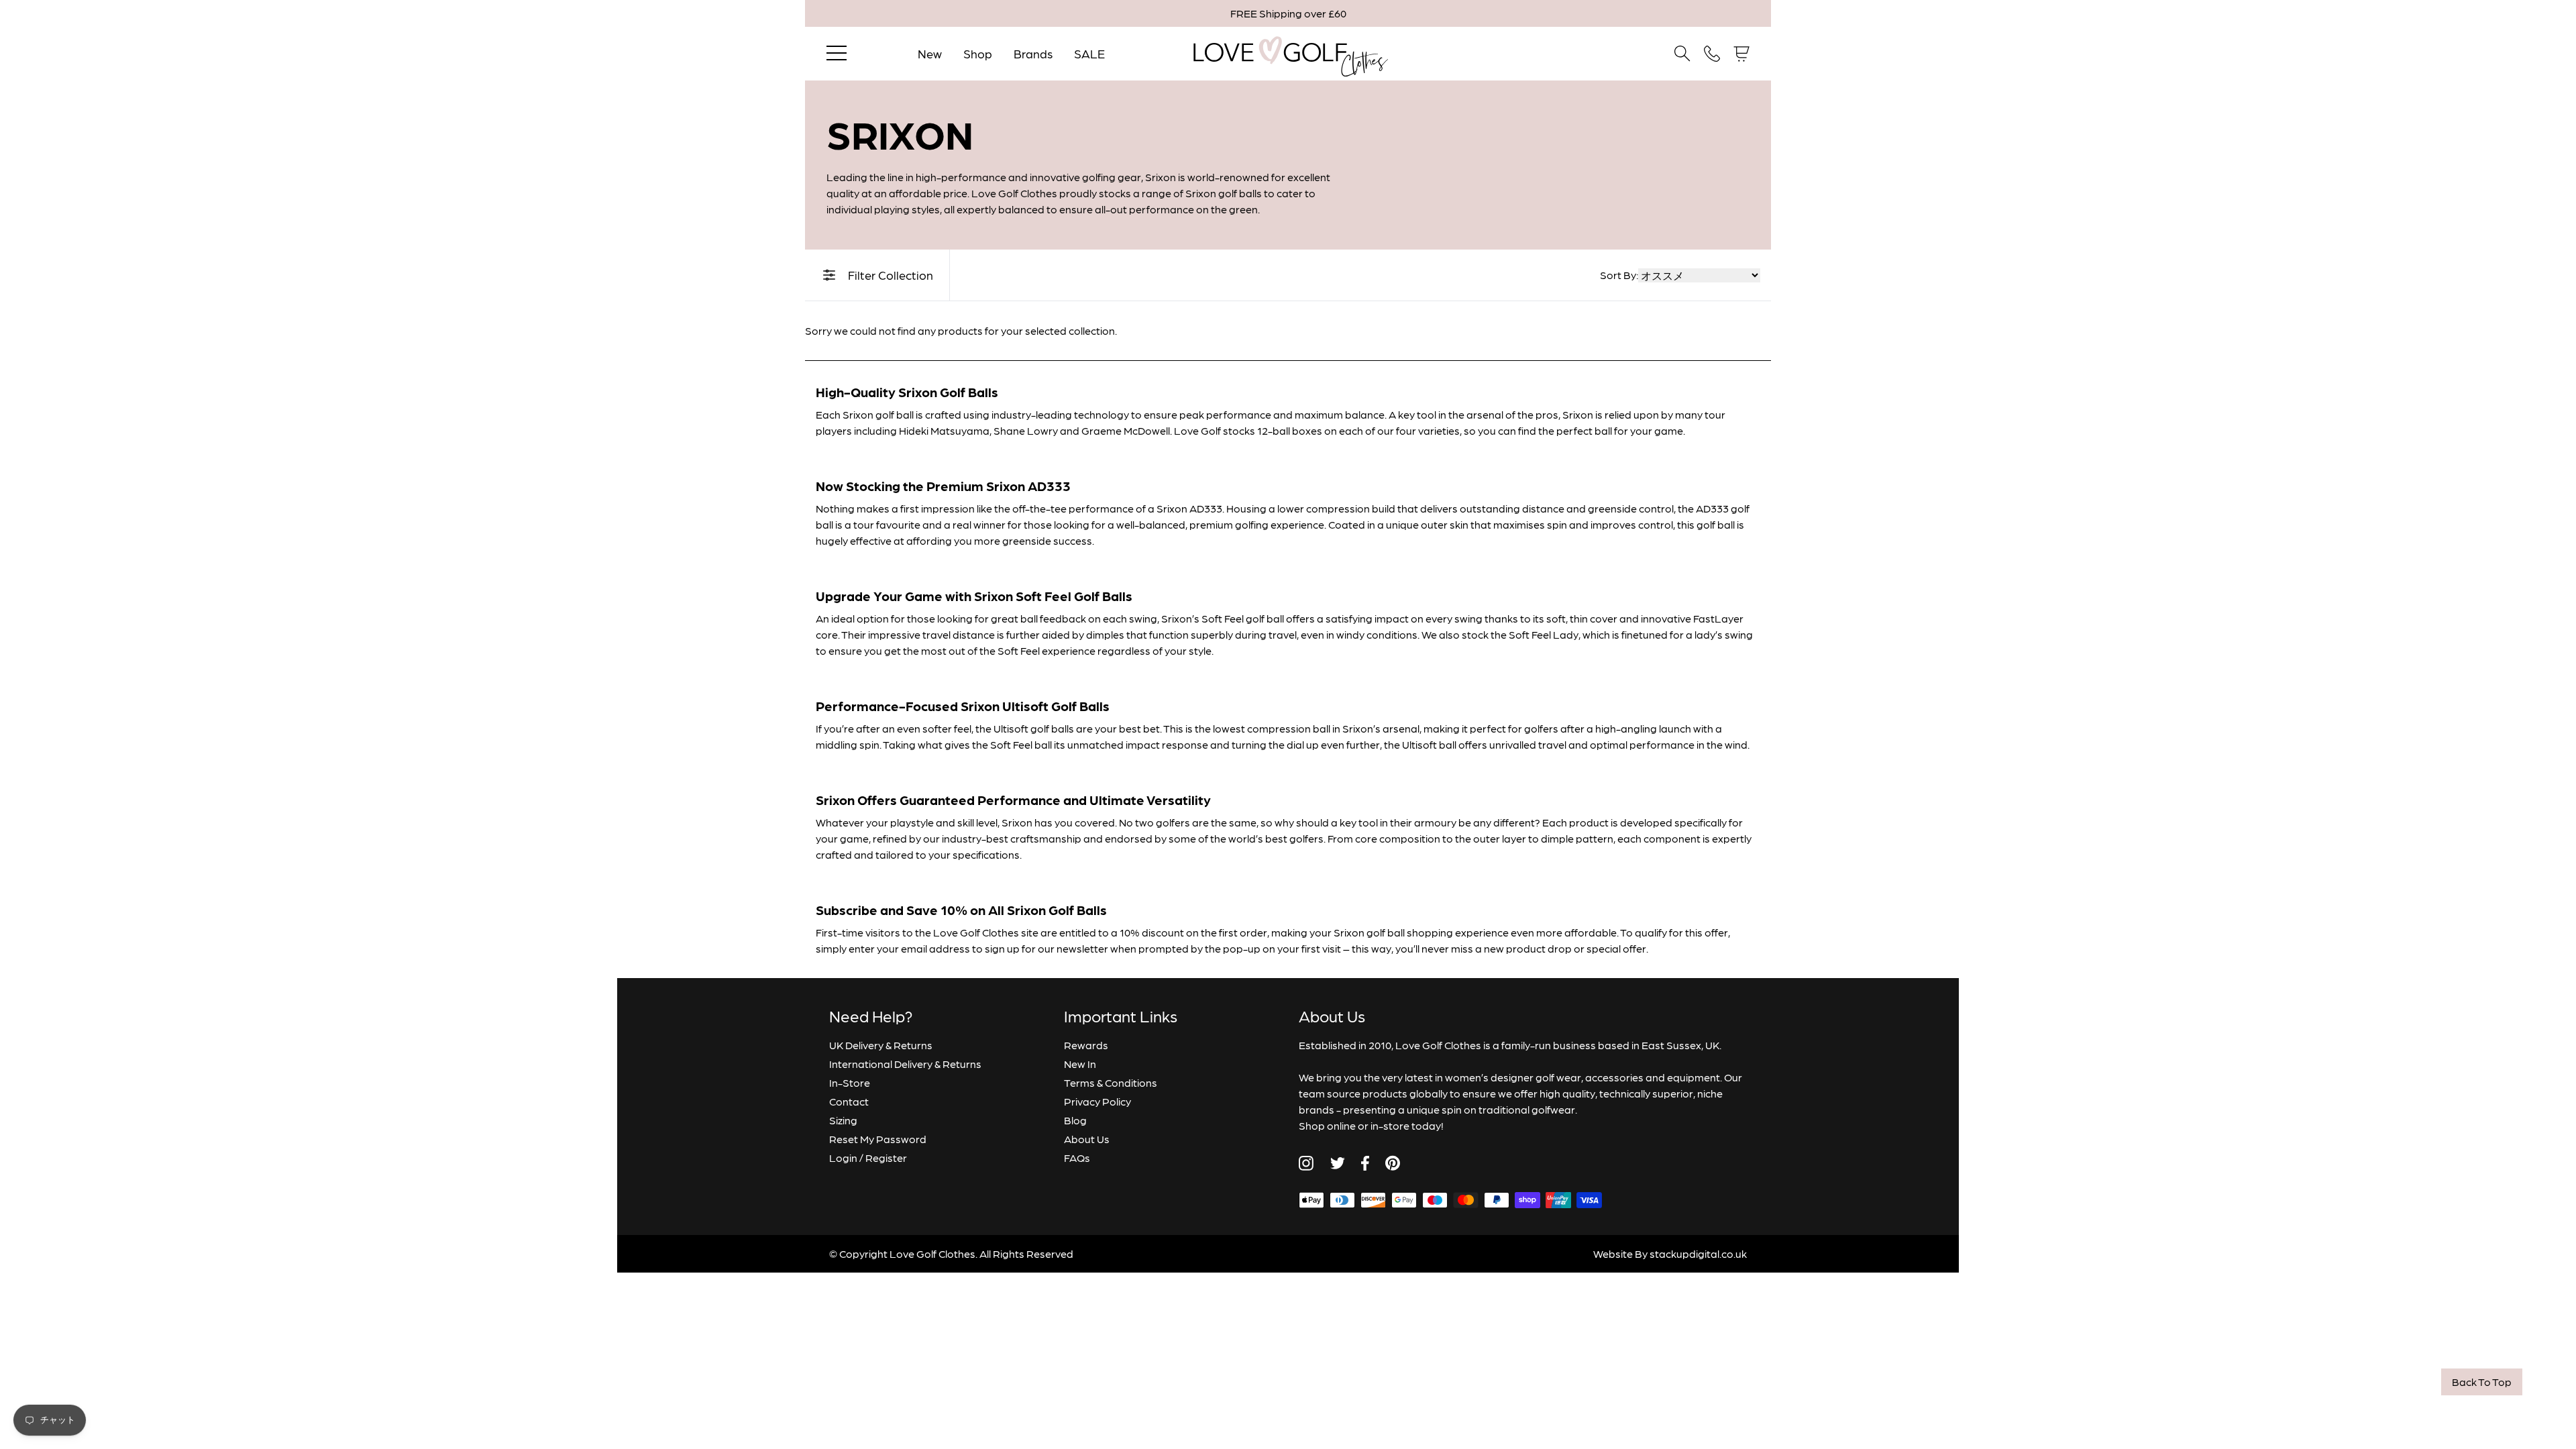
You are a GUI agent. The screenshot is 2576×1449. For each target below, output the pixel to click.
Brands (1033, 53)
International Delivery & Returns (905, 1064)
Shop (978, 53)
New (930, 53)
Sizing (843, 1120)
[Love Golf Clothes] (1288, 54)
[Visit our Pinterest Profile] (1393, 1163)
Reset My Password (878, 1139)
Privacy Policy (1097, 1101)
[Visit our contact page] (1712, 54)
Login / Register (868, 1158)
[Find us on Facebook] (1365, 1163)
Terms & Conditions (1111, 1082)
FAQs (1077, 1158)
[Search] (1682, 54)
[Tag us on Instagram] (1306, 1163)
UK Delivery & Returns (881, 1045)
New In (1080, 1064)
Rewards (1086, 1045)
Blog (1075, 1120)
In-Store (850, 1082)
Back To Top (2482, 1382)
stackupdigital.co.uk (1698, 1253)
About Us (1087, 1139)
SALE (1089, 53)
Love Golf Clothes (932, 1253)
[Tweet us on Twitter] (1337, 1163)
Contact (849, 1101)
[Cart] (1741, 54)
